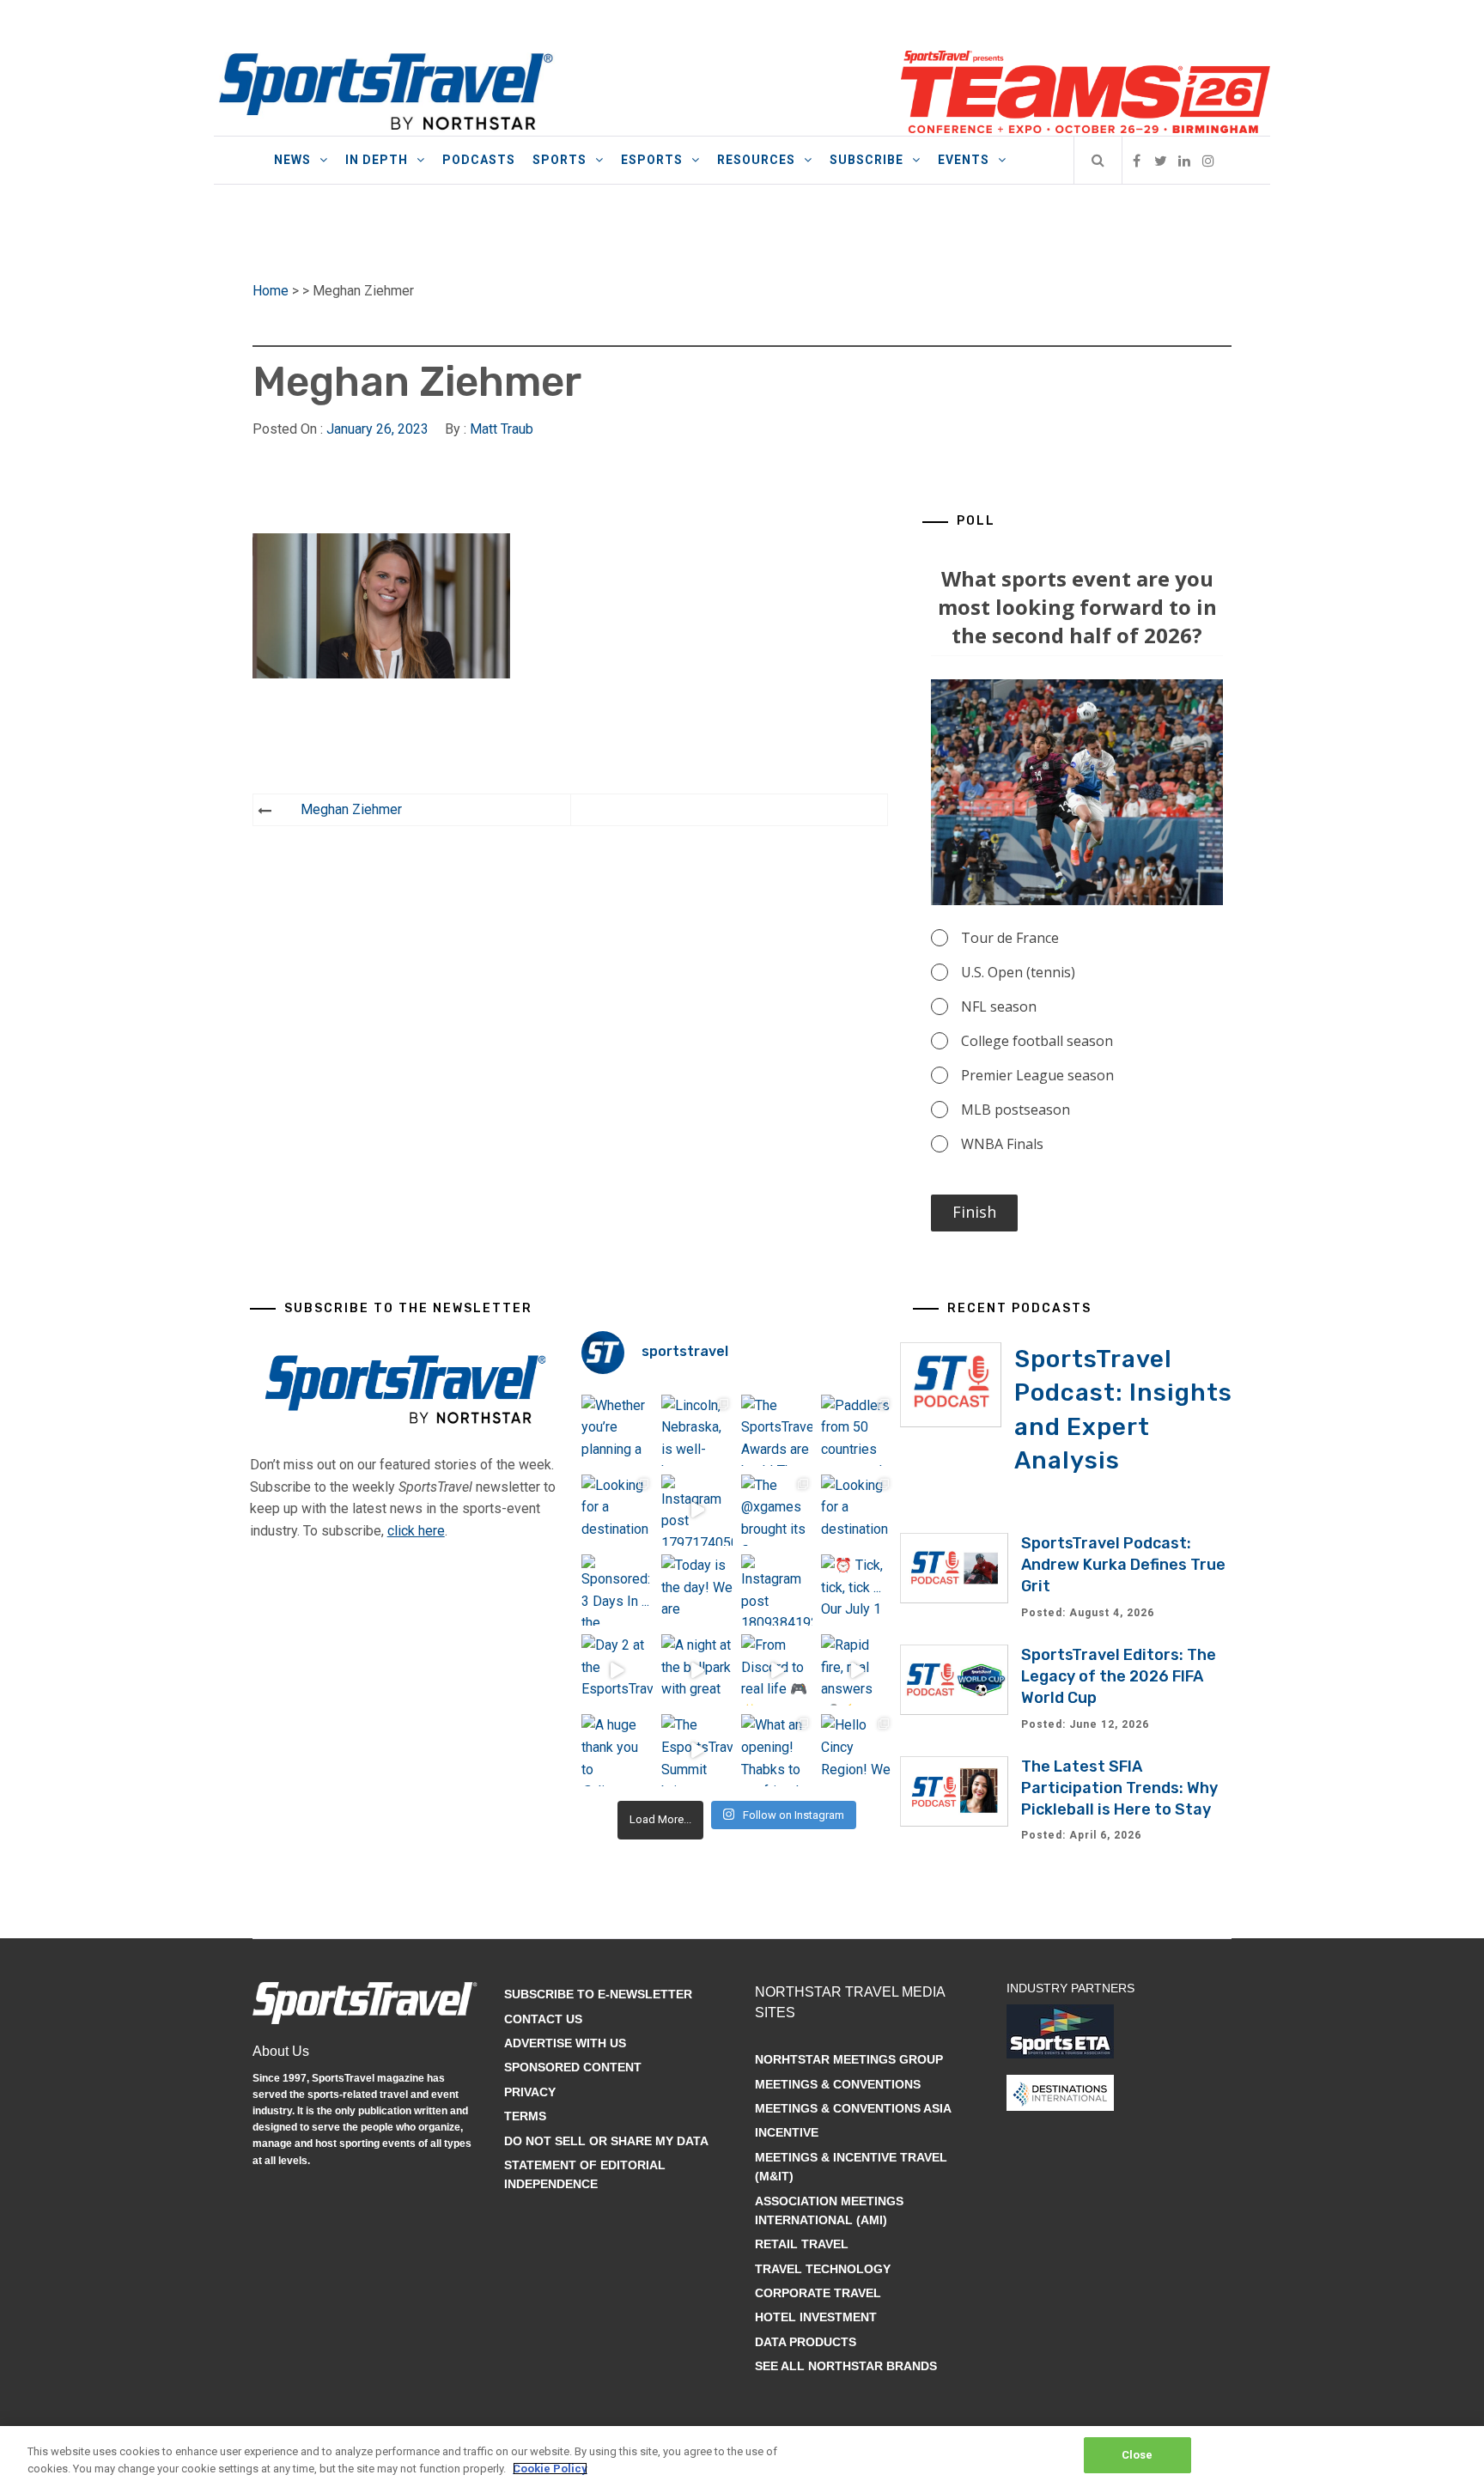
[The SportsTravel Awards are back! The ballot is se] (777, 1430)
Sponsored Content (573, 2067)
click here (416, 1531)
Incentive (787, 2132)
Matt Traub (502, 429)
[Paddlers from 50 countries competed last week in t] (857, 1430)
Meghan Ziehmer (351, 809)
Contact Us (543, 2019)
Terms (525, 2116)
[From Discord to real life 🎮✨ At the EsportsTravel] (777, 1670)
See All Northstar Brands (846, 2366)
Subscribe (867, 160)
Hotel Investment (816, 2317)
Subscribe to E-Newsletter (598, 1994)
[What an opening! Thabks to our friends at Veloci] (777, 1750)
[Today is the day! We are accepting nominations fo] (697, 1590)
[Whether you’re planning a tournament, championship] (617, 1430)
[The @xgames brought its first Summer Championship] (777, 1510)
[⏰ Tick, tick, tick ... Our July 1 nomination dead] (857, 1590)
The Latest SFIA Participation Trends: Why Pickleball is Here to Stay (1119, 1788)
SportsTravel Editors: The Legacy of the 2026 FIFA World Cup (1119, 1676)
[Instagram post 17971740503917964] (697, 1510)
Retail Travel (802, 2244)
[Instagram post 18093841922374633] (777, 1590)
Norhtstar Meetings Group (849, 2059)
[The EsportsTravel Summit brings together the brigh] (697, 1750)
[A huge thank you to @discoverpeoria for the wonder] (617, 1750)
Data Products (806, 2342)
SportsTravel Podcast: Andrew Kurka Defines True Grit (1123, 1565)
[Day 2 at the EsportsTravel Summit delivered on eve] (617, 1670)
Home (271, 291)
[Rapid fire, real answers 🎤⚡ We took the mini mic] (857, 1670)
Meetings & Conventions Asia (853, 2108)
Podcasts (479, 160)
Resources (756, 160)
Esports (652, 160)
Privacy (530, 2092)
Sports (560, 160)
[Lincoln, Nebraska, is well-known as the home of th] (697, 1430)
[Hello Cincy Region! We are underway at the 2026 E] (857, 1750)
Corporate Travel (818, 2293)
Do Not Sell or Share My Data (606, 2141)
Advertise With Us (565, 2043)
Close (1137, 2455)
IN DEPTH (377, 160)
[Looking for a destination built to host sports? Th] (617, 1510)
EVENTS (964, 160)
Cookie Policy (550, 2469)
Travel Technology (823, 2269)
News (292, 160)
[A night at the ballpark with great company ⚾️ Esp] (697, 1670)
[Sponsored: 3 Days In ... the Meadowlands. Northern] (617, 1590)
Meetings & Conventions (838, 2084)
